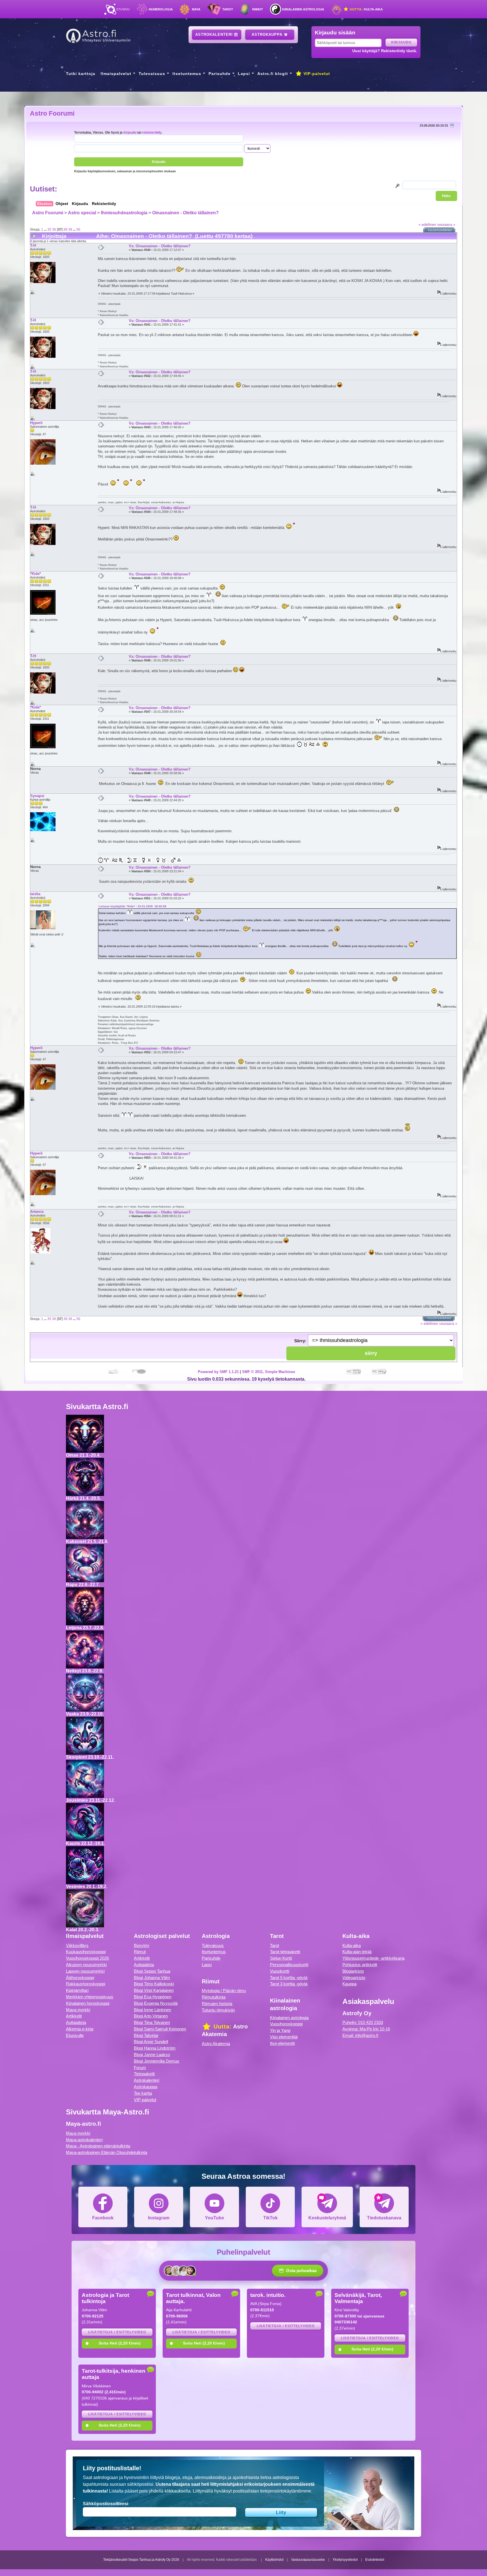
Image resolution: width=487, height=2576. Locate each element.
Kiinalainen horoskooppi (88, 2003)
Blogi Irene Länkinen (152, 2010)
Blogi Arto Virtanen (151, 2016)
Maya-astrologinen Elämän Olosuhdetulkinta (107, 2152)
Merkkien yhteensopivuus (90, 1997)
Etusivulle (75, 2035)
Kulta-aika (366, 9)
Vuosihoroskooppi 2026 (87, 1958)
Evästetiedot (375, 2560)
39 (70, 229)
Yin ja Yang (280, 2030)
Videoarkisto (354, 1978)
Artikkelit (74, 2016)
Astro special (82, 213)
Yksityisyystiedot (345, 2560)
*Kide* (36, 574)
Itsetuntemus (187, 74)
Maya (196, 9)
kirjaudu (130, 132)
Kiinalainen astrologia (303, 9)
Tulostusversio (440, 230)
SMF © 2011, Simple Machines (269, 1372)
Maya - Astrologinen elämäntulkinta (98, 2146)
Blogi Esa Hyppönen (153, 1997)
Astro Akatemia (216, 2044)
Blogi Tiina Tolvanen (152, 2022)
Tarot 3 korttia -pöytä (289, 1984)
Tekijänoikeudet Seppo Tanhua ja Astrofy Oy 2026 (141, 2560)
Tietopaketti (144, 2074)
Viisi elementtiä (284, 2037)
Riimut (258, 9)
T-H (33, 245)
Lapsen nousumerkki (85, 1971)
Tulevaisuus (152, 74)
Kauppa (349, 1984)
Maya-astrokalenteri (84, 2140)
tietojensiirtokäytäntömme (286, 2491)
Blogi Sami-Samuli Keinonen (160, 2029)
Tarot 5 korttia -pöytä (289, 1978)
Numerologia (161, 9)
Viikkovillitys (77, 1945)
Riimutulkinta (214, 1997)
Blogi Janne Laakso (152, 2055)
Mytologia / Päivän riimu (224, 1991)
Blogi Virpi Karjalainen (154, 1990)
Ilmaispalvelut (116, 74)
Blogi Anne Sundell (151, 2042)
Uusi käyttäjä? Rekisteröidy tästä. (385, 51)
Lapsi (244, 74)
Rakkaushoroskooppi (86, 1984)
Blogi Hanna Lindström (155, 2048)
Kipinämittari (77, 1990)
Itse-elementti (282, 2043)
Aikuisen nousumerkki (86, 1965)
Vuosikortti (280, 1971)
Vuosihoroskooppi (286, 2024)
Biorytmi (141, 1945)
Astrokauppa (268, 35)
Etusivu (123, 9)
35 (49, 229)
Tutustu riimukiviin (218, 2010)
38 (65, 229)
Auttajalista (76, 2022)
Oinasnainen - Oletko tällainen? (185, 213)
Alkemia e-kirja (80, 2029)
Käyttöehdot (274, 2560)
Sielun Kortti (281, 1958)
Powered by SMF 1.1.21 (218, 1372)
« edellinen (427, 225)
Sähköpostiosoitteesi (106, 2504)
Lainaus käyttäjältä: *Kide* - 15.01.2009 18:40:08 (132, 906)
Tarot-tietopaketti (285, 1952)
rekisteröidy (152, 132)
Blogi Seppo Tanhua (152, 1971)
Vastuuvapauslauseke (308, 2560)
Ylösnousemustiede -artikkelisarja (373, 1958)
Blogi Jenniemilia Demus (157, 2061)
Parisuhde (220, 74)
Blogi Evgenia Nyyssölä (156, 2003)
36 (54, 229)
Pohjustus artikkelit (360, 1965)
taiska (35, 894)
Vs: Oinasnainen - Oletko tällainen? (160, 246)
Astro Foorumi (52, 113)
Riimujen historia (217, 2004)
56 (78, 229)
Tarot (228, 9)
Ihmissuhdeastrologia (124, 213)
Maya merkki (78, 2010)
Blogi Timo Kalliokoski (154, 1984)
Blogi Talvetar (146, 2035)
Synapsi (37, 796)
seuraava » (446, 225)
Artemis (37, 1212)
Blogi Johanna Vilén (152, 1978)
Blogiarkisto (353, 1971)
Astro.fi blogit (273, 74)
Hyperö (36, 423)
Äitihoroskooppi (80, 1978)
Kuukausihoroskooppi (86, 1952)
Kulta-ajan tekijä (357, 1952)
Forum (140, 2068)
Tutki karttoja (81, 74)
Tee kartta (143, 2093)
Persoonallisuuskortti (289, 1965)
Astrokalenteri (215, 35)
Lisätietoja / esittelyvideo (117, 2332)
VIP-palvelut (316, 74)
